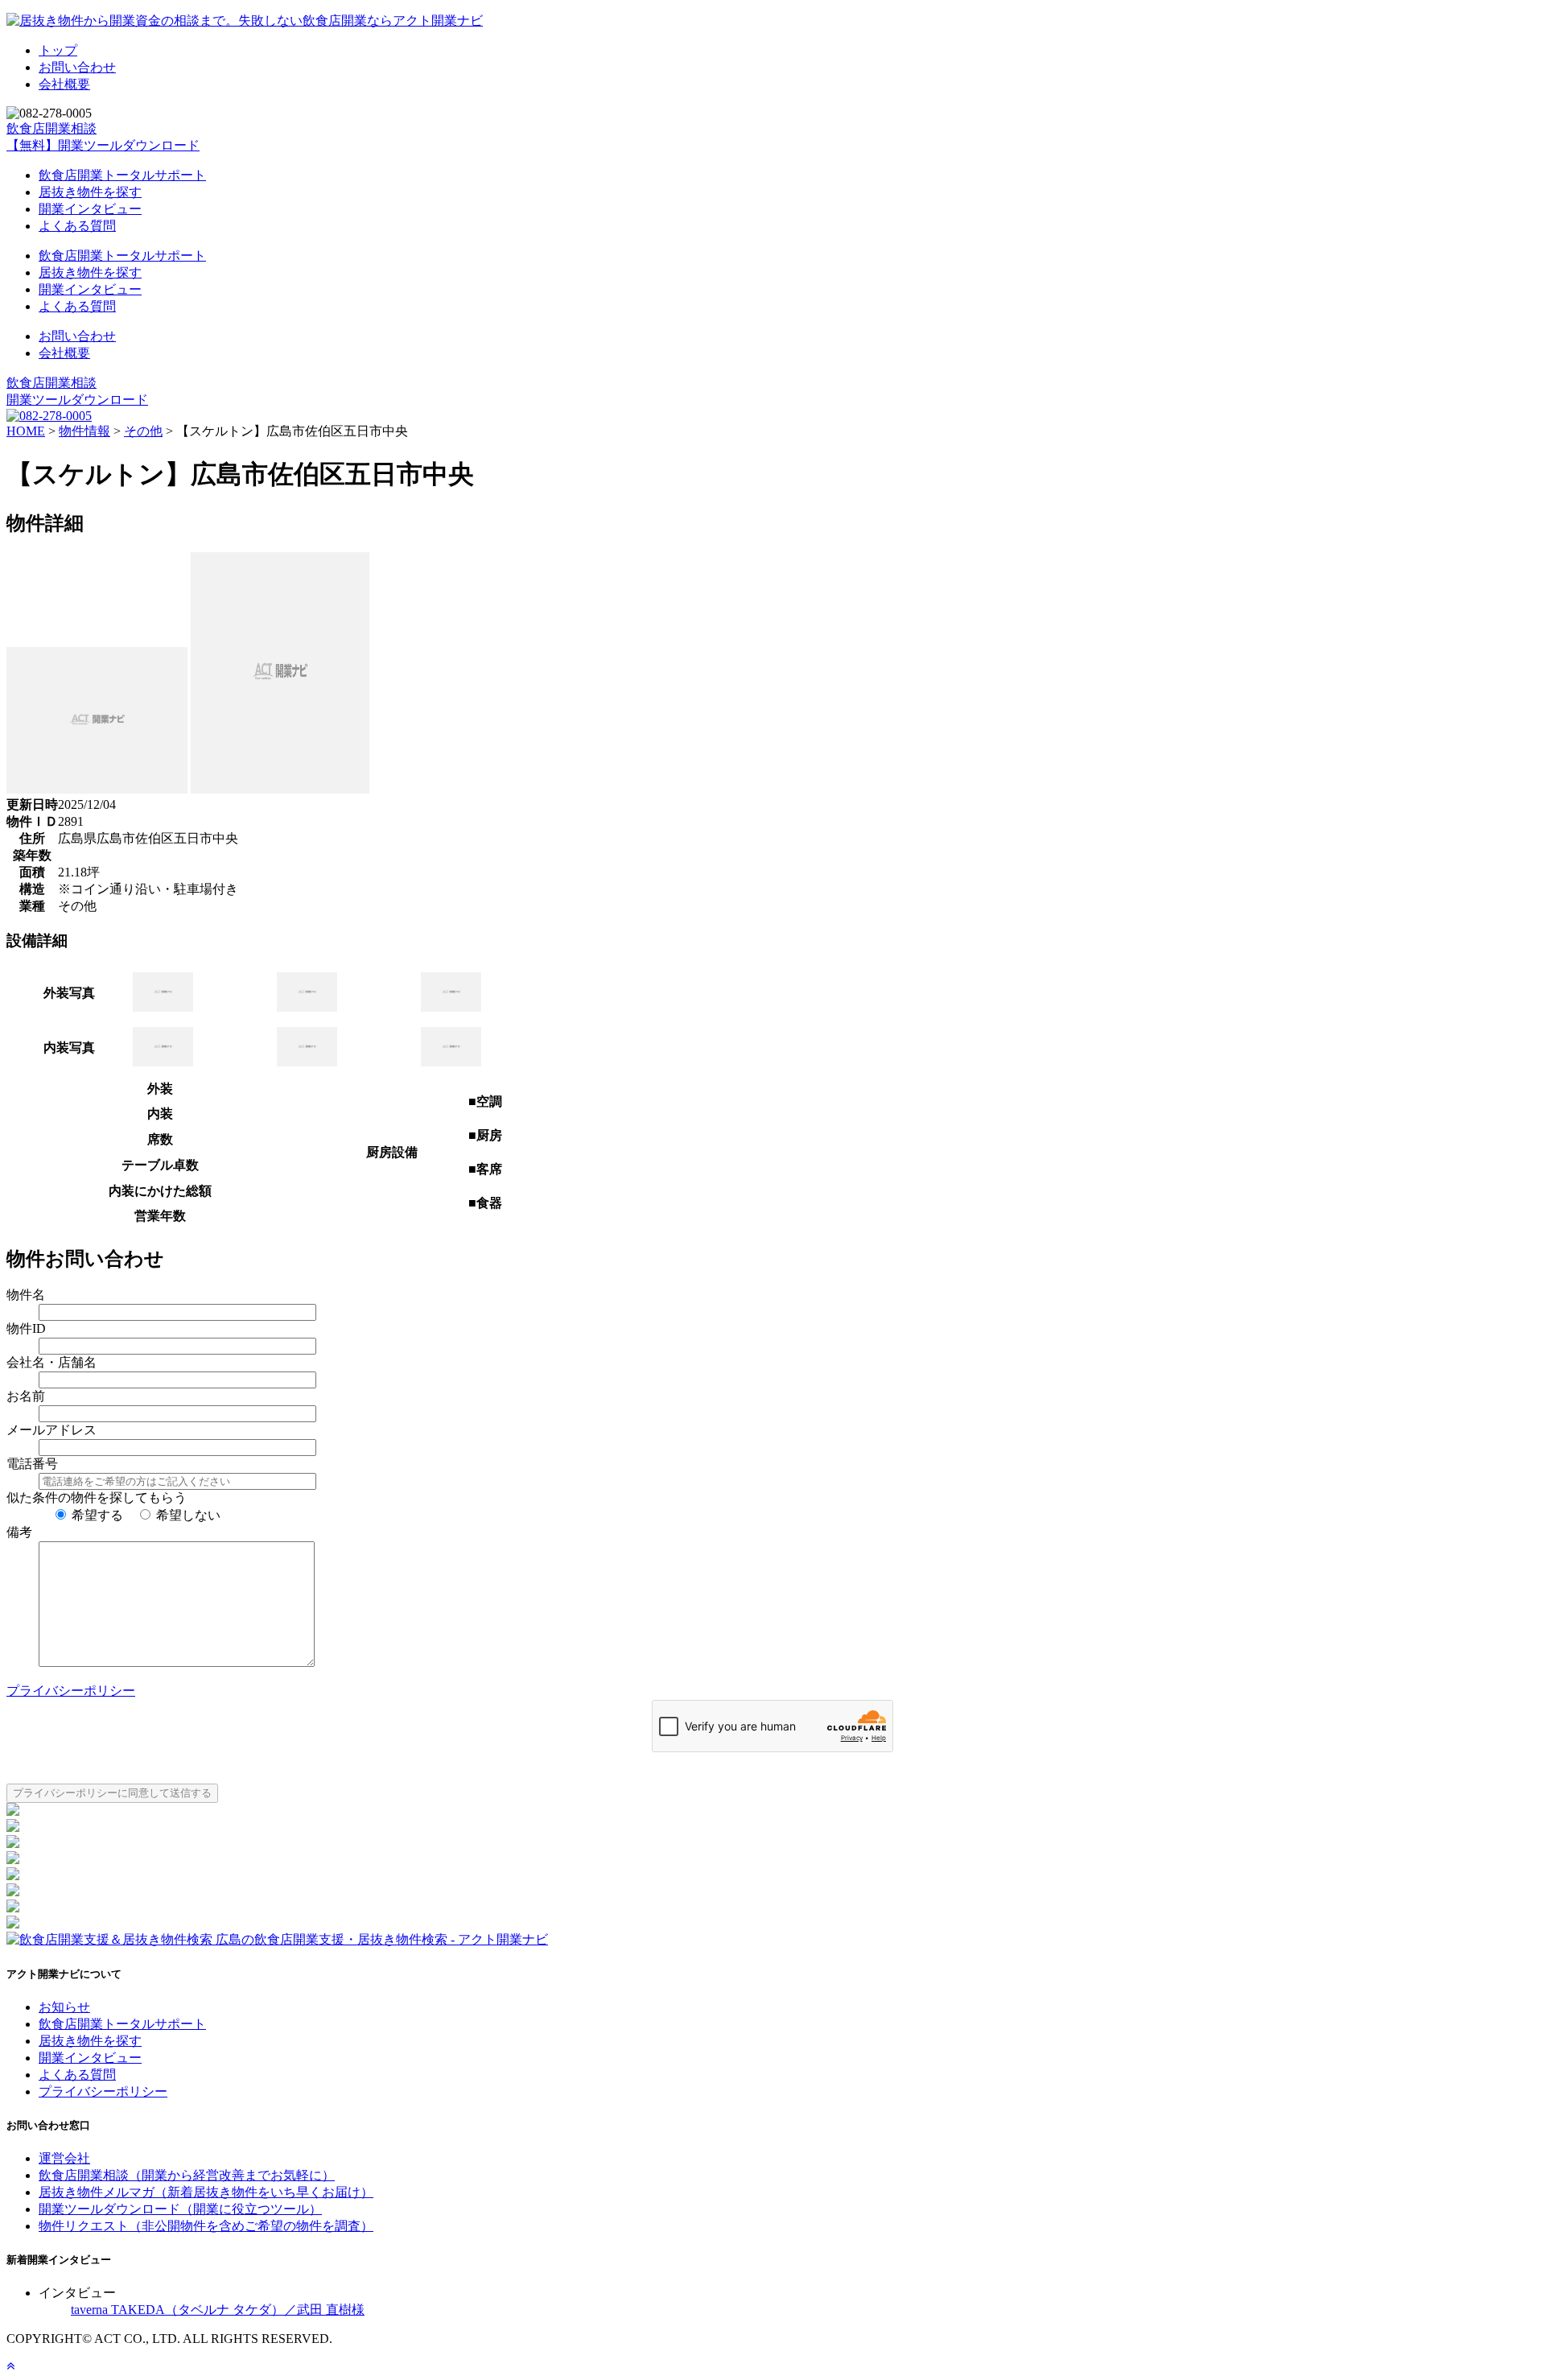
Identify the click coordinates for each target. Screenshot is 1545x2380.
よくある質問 (77, 226)
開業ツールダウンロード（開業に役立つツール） (180, 2209)
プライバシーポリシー (71, 1691)
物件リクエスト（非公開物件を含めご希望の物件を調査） (206, 2226)
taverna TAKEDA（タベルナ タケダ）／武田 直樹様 (218, 2310)
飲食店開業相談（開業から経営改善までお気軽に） (187, 2175)
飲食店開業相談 (51, 128)
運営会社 (64, 2158)
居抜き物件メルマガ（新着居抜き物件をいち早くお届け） (206, 2192)
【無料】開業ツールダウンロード (103, 145)
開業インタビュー (90, 209)
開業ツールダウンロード (77, 400)
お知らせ (64, 2007)
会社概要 (64, 84)
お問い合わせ (77, 67)
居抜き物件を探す (90, 192)
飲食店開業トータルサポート (122, 175)
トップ (58, 50)
